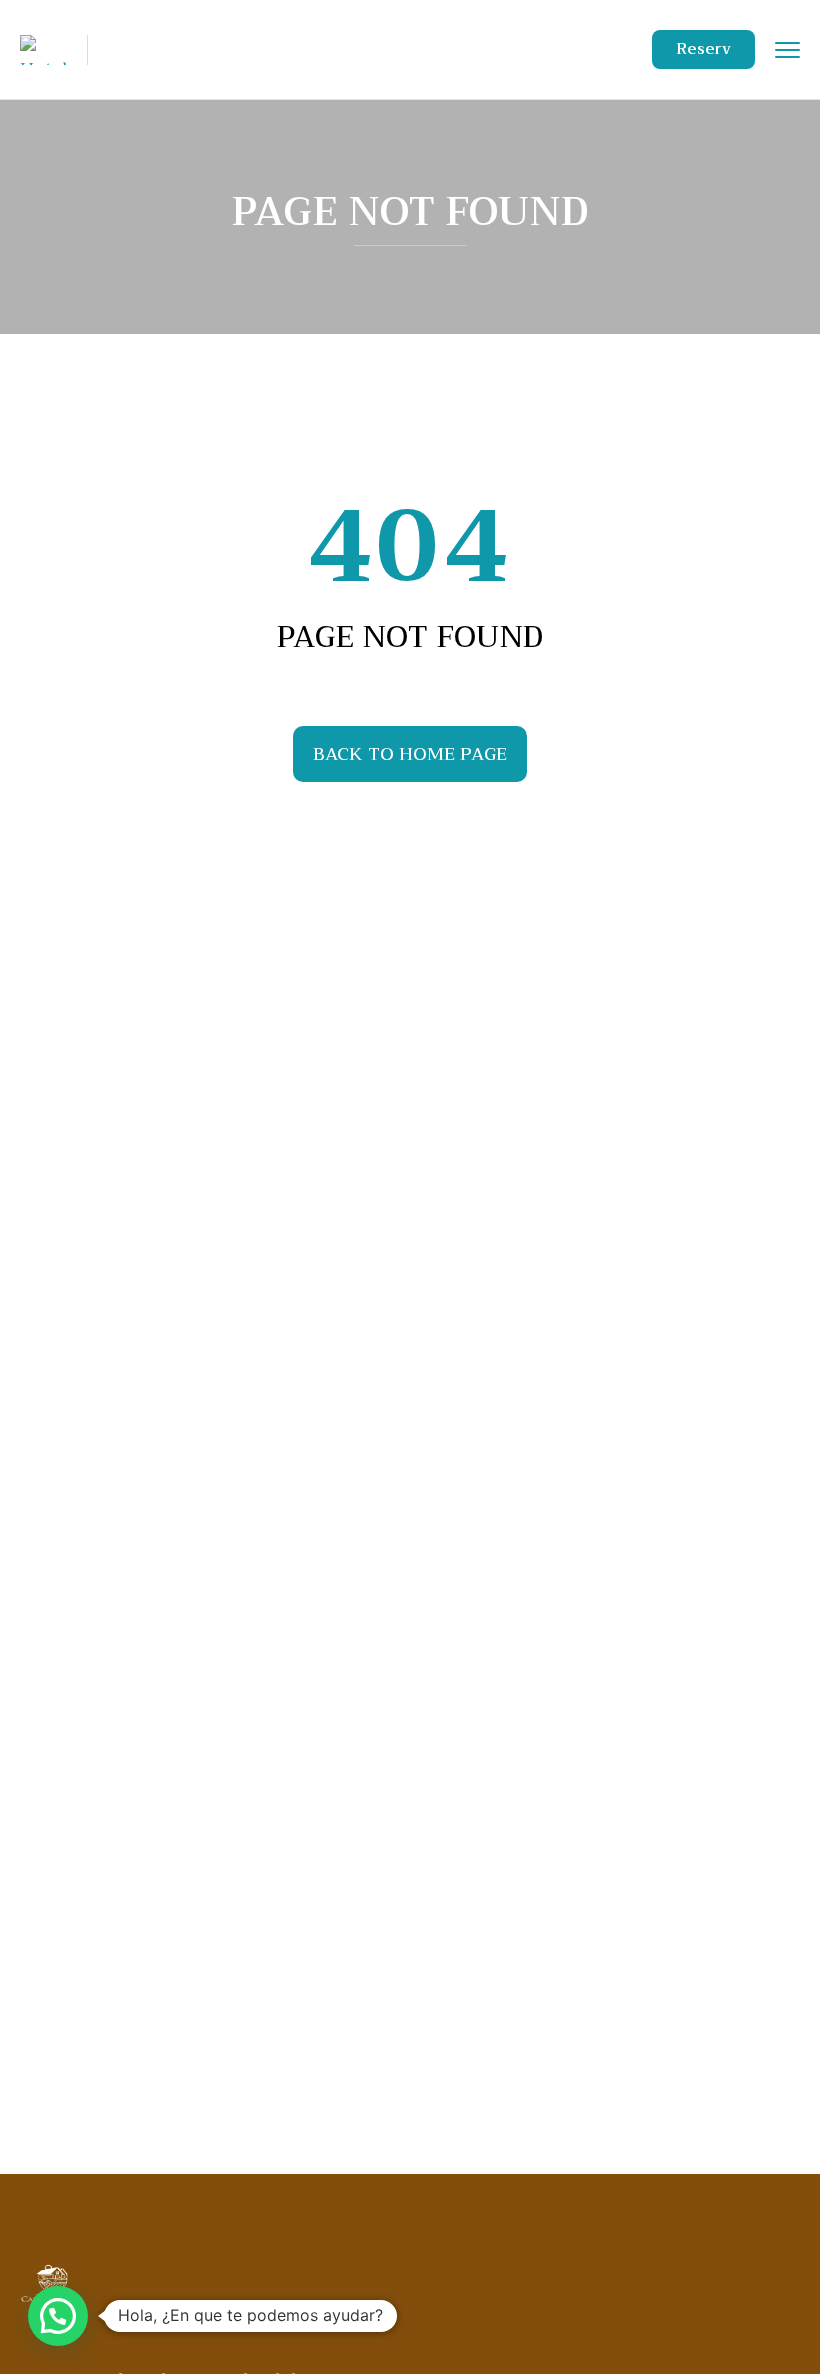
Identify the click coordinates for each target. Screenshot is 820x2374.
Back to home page (410, 754)
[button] (58, 2316)
